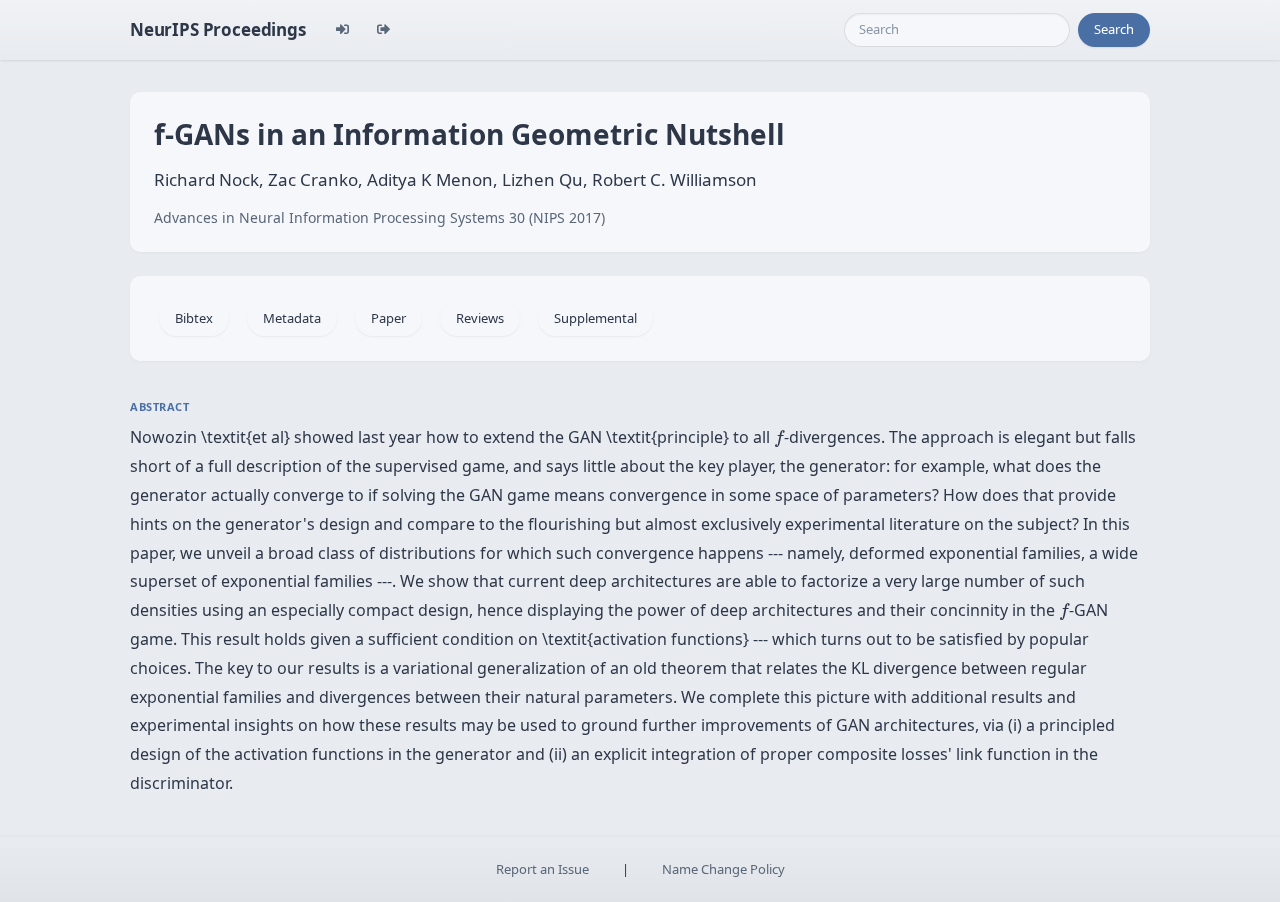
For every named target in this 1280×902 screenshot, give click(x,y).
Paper (388, 318)
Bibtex (194, 318)
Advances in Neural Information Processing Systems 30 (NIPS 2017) (379, 217)
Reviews (480, 318)
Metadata (292, 318)
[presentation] (779, 438)
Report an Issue (542, 869)
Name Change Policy (723, 869)
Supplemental (595, 318)
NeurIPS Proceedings (218, 29)
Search (1114, 29)
